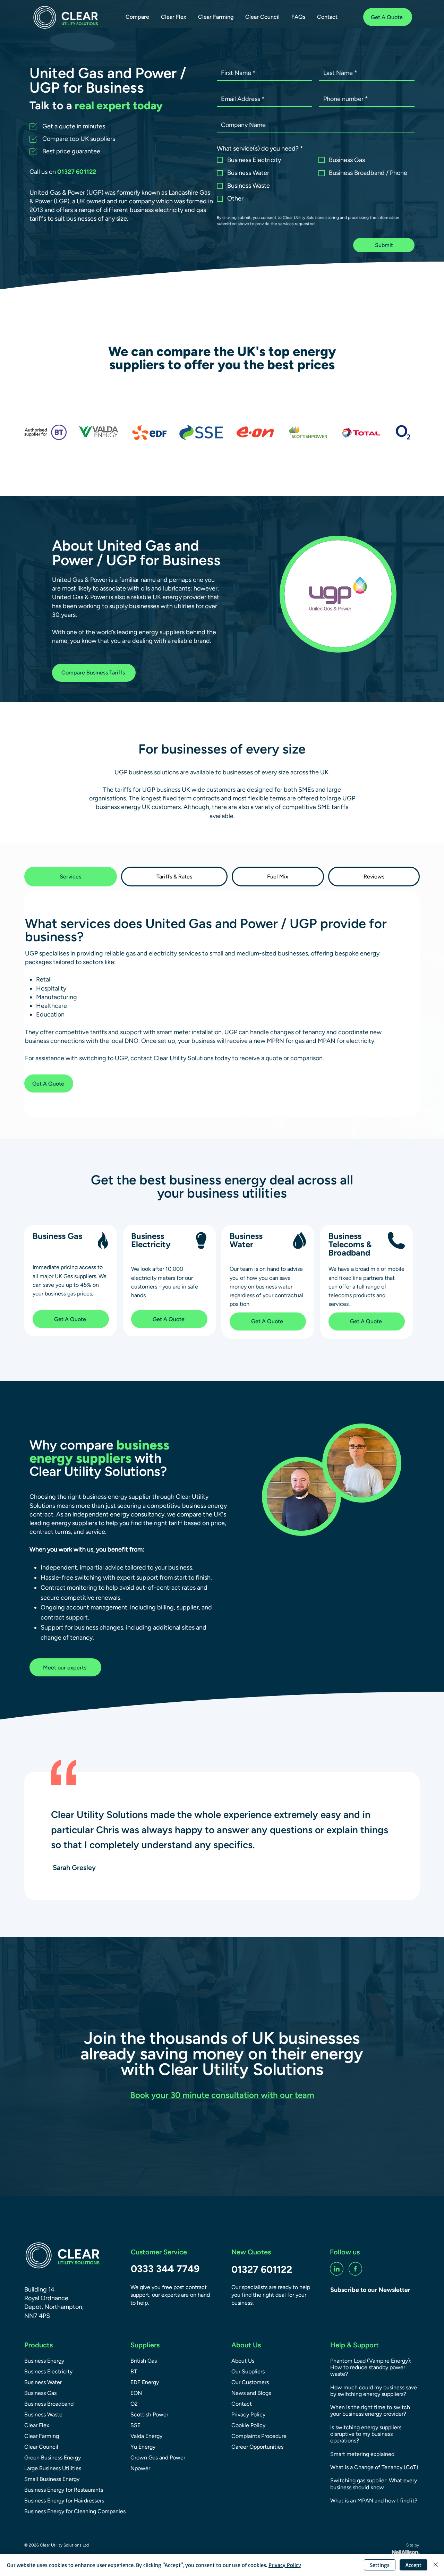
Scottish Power (149, 2415)
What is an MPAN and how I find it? (374, 2501)
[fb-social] (355, 2269)
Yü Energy (143, 2447)
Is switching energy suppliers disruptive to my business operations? (366, 2434)
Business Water (43, 2382)
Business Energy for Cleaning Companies (67, 2511)
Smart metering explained (362, 2454)
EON (136, 2393)
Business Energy (44, 2361)
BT (134, 2371)
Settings (380, 2565)
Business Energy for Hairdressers (64, 2501)
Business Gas (40, 2393)
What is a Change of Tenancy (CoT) (374, 2467)
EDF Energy (145, 2382)
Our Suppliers (248, 2371)
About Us (243, 2361)
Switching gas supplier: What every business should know (374, 2484)
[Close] (436, 2565)
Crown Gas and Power (158, 2458)
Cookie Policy (248, 2425)
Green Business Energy (53, 2458)
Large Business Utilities (53, 2468)
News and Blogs (251, 2393)
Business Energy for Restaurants (64, 2490)
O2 (134, 2404)
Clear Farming (42, 2436)
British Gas (144, 2361)
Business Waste (43, 2415)
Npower (140, 2468)
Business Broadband (49, 2404)
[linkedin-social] (337, 2269)
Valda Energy (146, 2436)
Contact (242, 2404)
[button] (137, 17)
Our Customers (250, 2382)
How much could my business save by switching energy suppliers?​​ (374, 2391)
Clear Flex (37, 2425)
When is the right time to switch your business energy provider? (370, 2411)
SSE (135, 2425)
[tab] (71, 877)
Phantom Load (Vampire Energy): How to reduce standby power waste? (371, 2367)
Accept (413, 2565)
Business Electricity (48, 2371)
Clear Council (41, 2447)
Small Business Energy (52, 2479)
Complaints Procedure (259, 2436)
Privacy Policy (248, 2415)
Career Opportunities (257, 2447)
